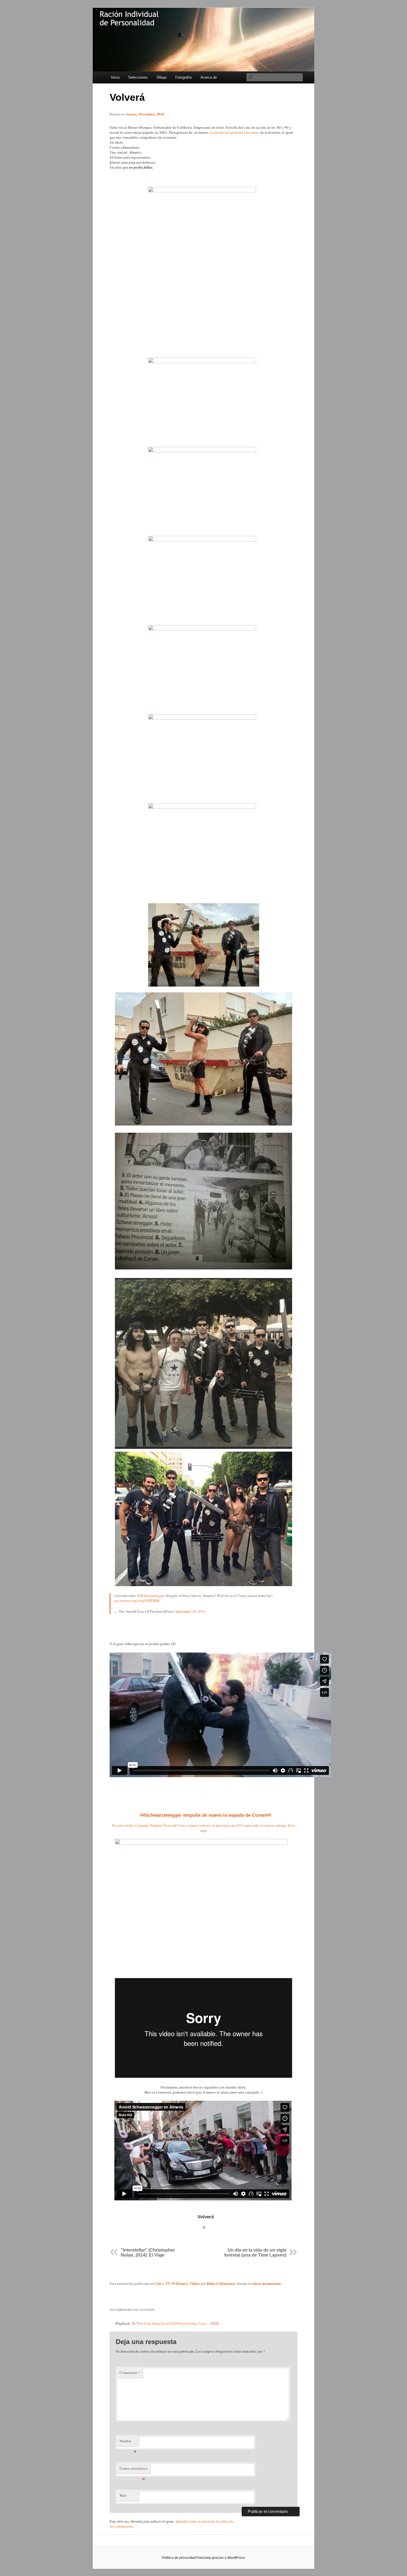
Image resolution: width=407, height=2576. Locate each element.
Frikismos (180, 2283)
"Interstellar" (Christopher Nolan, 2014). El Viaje (148, 2253)
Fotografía (183, 77)
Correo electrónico (134, 2470)
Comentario (130, 2373)
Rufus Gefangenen (221, 2283)
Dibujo (162, 77)
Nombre (128, 2442)
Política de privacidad (179, 2558)
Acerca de (209, 77)
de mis (225, 132)
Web (123, 2495)
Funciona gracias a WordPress (221, 2558)
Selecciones (138, 77)
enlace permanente (266, 2283)
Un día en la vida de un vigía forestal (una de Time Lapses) (255, 2253)
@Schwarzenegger (151, 1596)
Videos (195, 2283)
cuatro (215, 132)
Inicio (115, 77)
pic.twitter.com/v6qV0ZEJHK (137, 1601)
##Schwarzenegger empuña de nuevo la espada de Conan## (206, 1815)
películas (238, 132)
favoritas (253, 132)
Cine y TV (162, 2283)
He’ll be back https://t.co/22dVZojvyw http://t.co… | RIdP (175, 2323)
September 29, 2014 (190, 1611)
